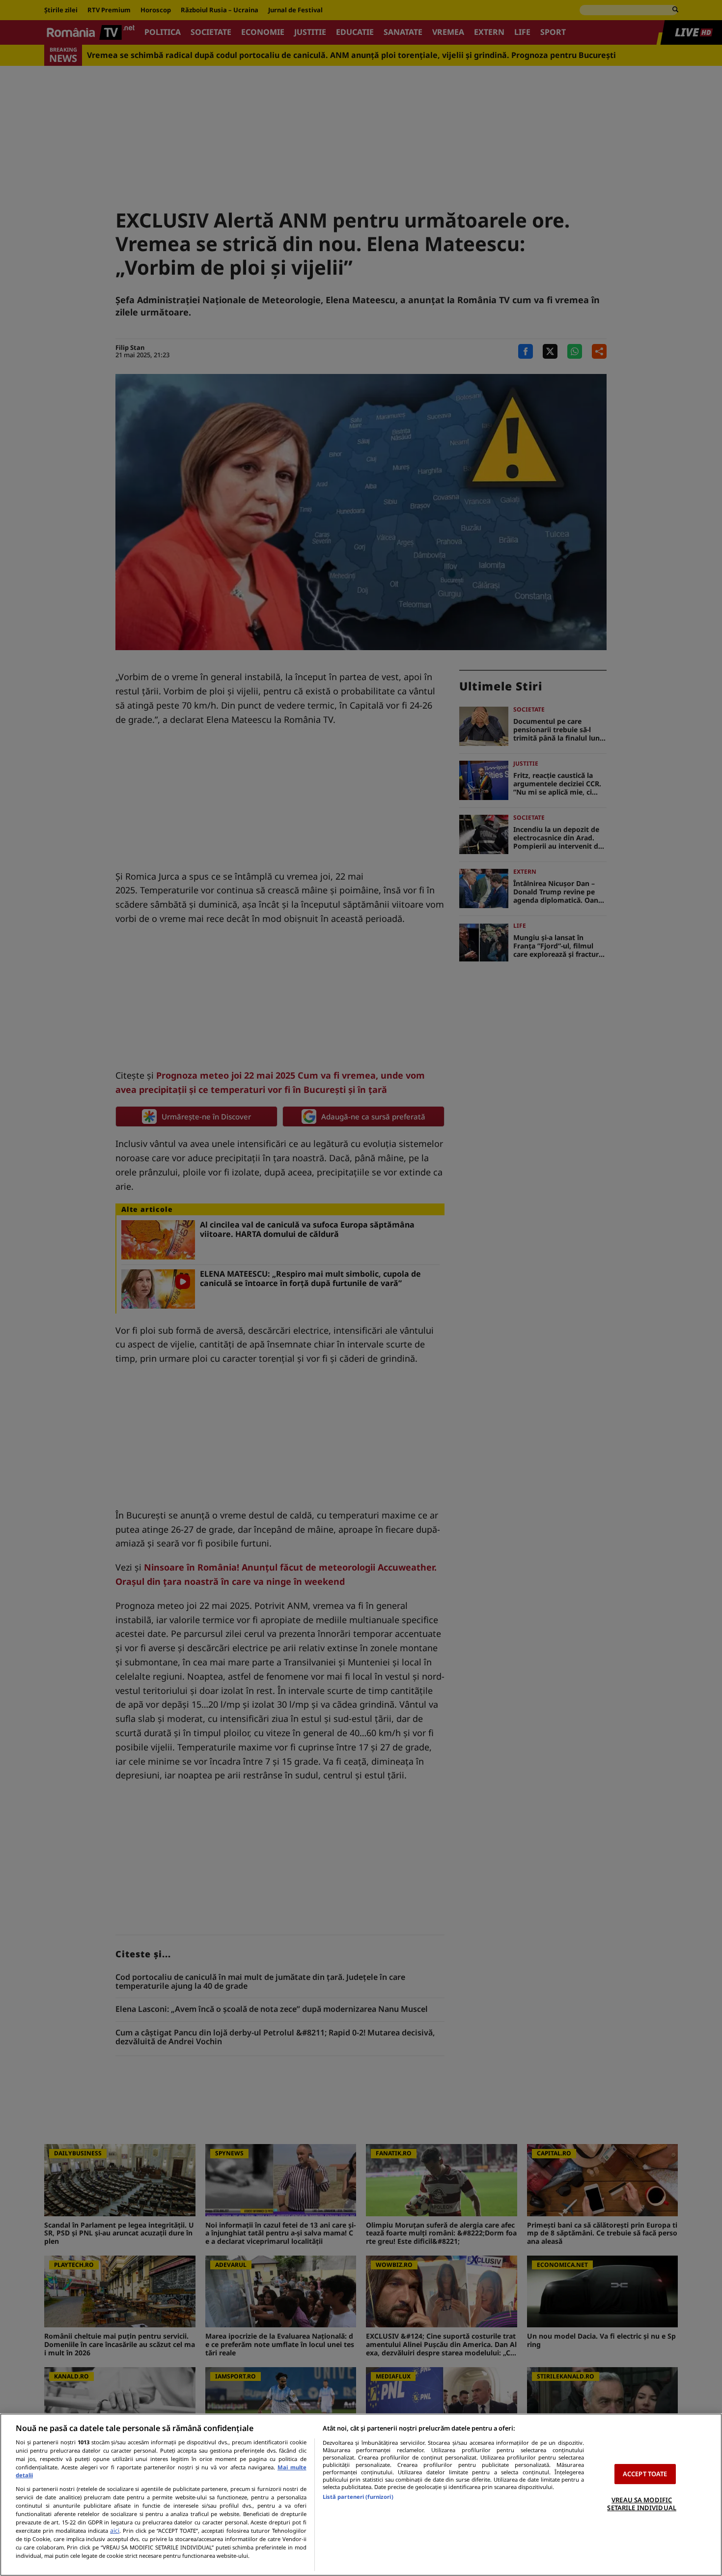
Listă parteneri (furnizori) (358, 2497)
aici (115, 2531)
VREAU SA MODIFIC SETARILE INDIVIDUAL (641, 2504)
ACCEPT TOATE (645, 2474)
